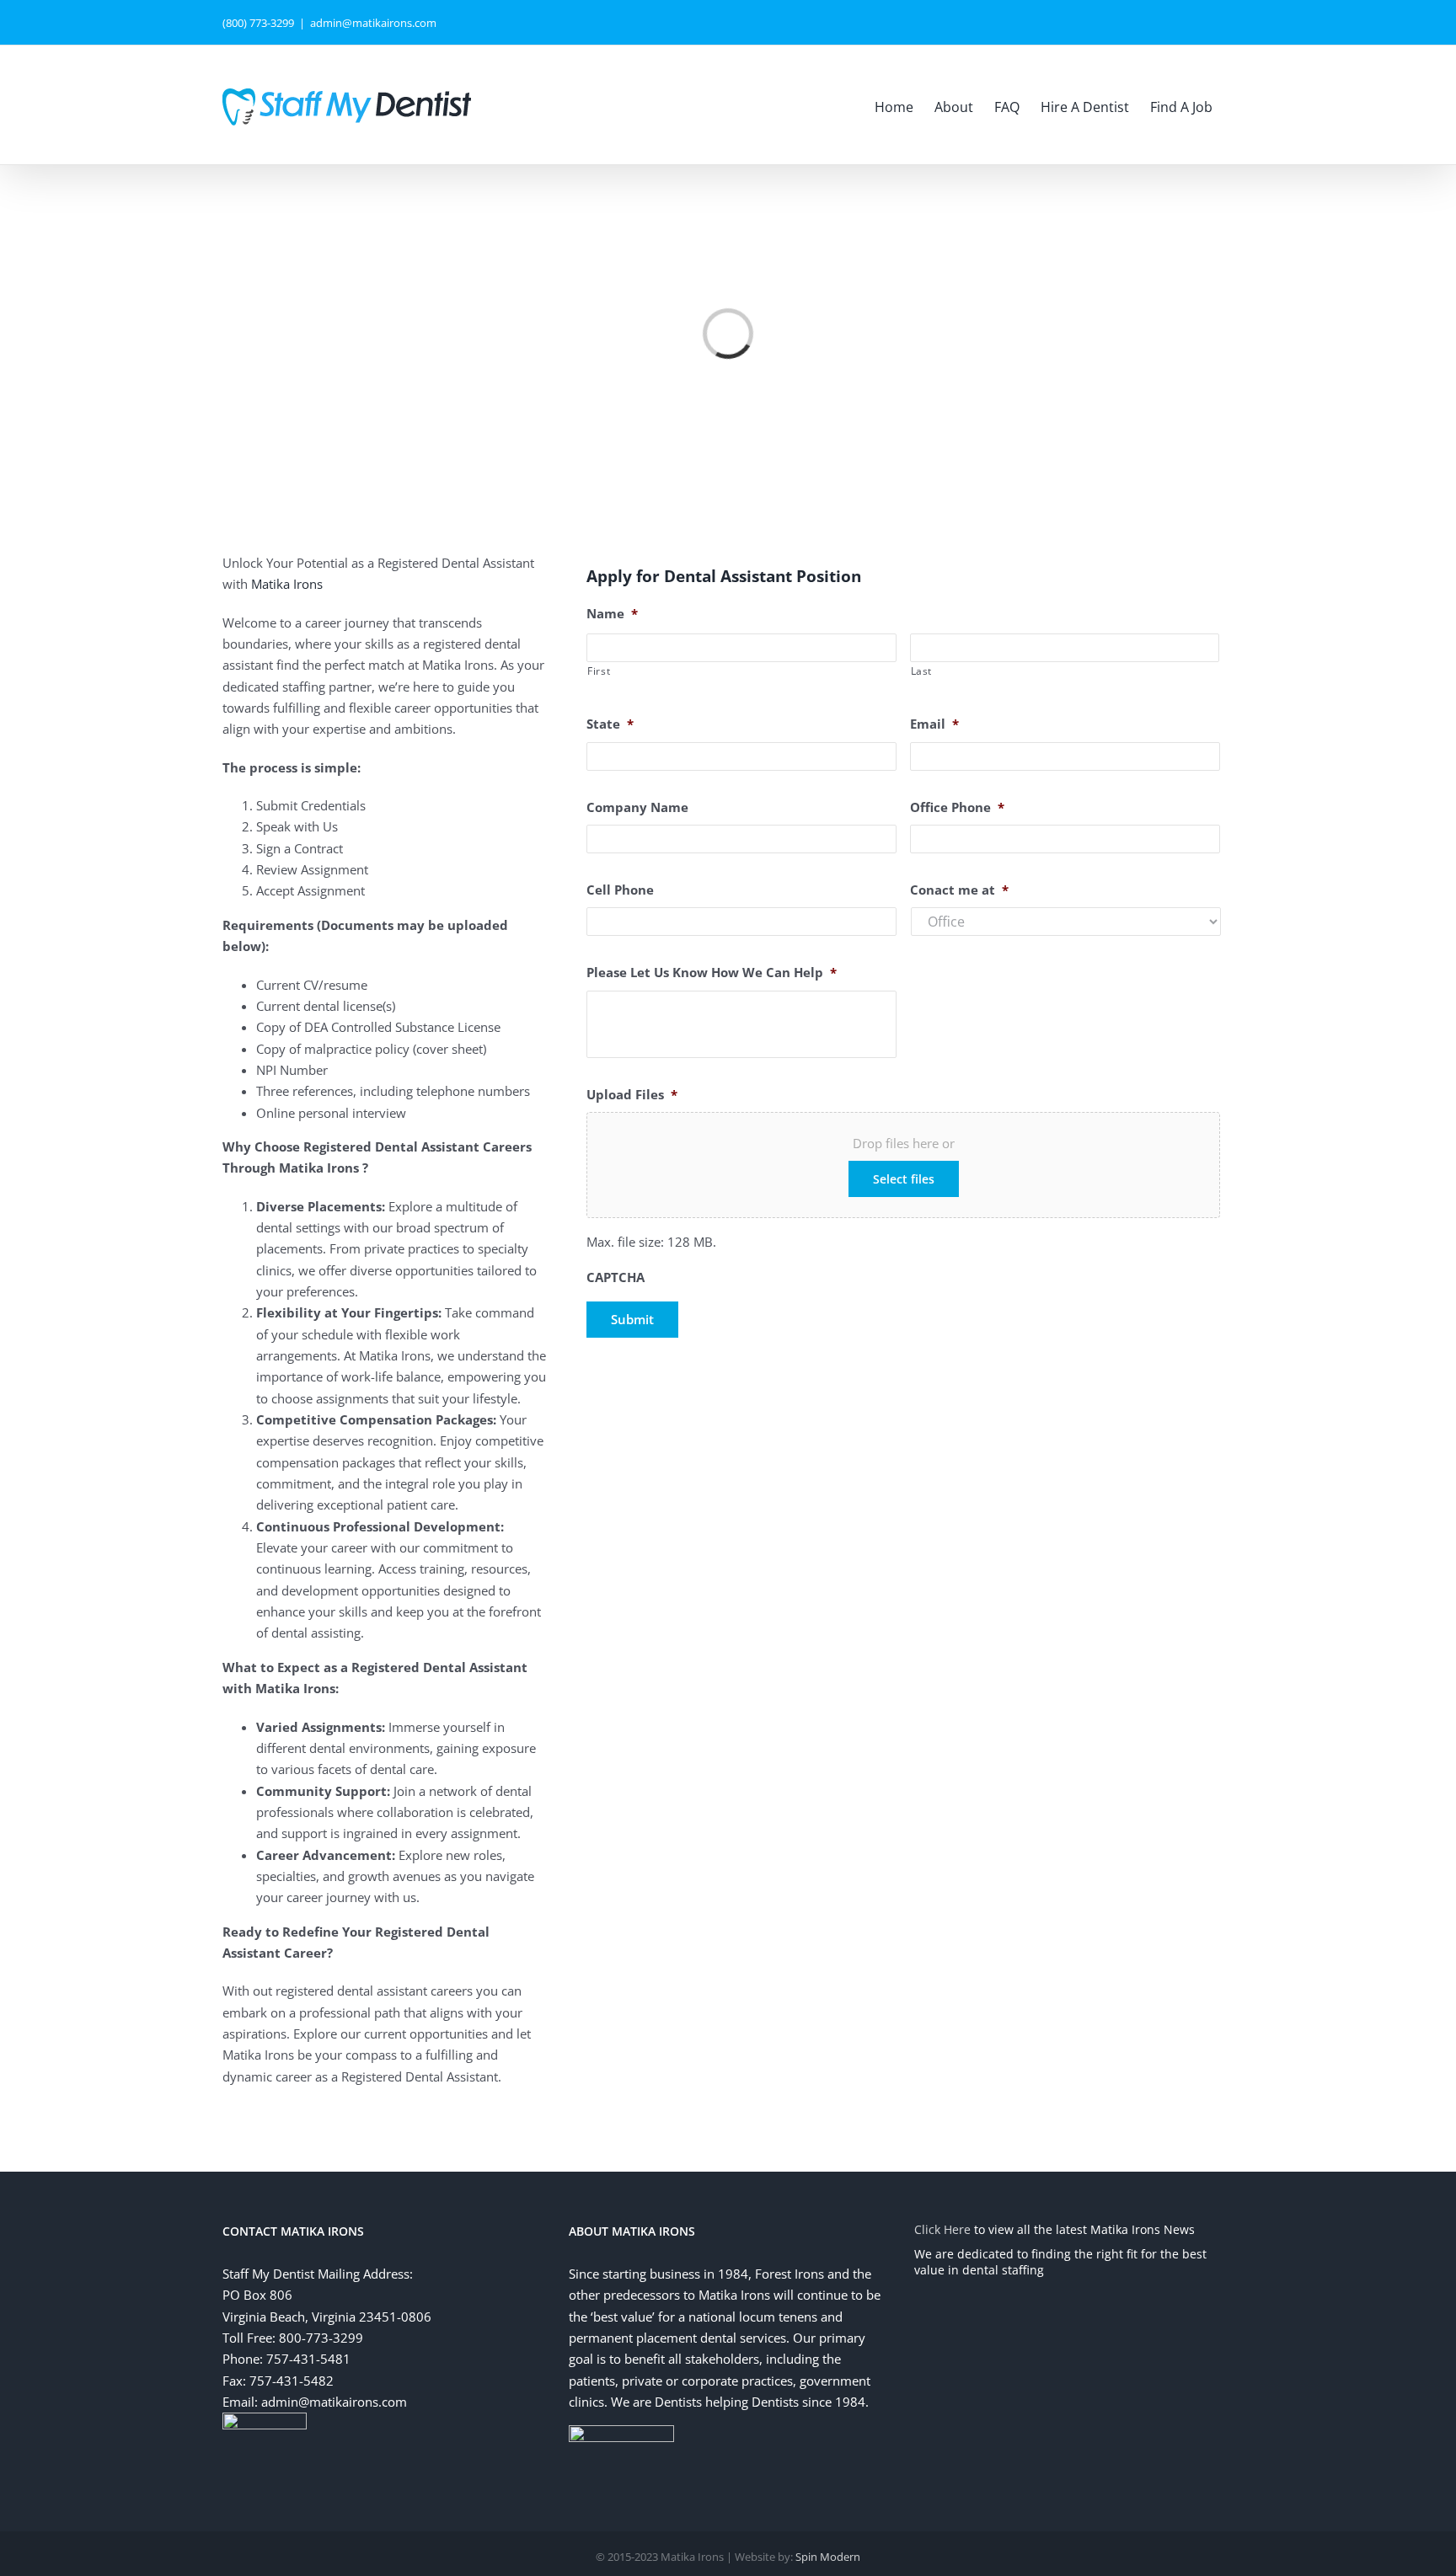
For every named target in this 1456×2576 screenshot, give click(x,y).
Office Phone (957, 807)
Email (934, 724)
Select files (904, 1179)
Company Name (637, 807)
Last (922, 671)
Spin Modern (828, 2557)
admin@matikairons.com (373, 23)
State (610, 724)
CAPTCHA (616, 1277)
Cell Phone (620, 890)
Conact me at (959, 890)
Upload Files (632, 1095)
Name (612, 614)
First (599, 671)
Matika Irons (287, 584)
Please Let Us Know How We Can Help (712, 973)
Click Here (942, 2229)
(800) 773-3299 (258, 23)
